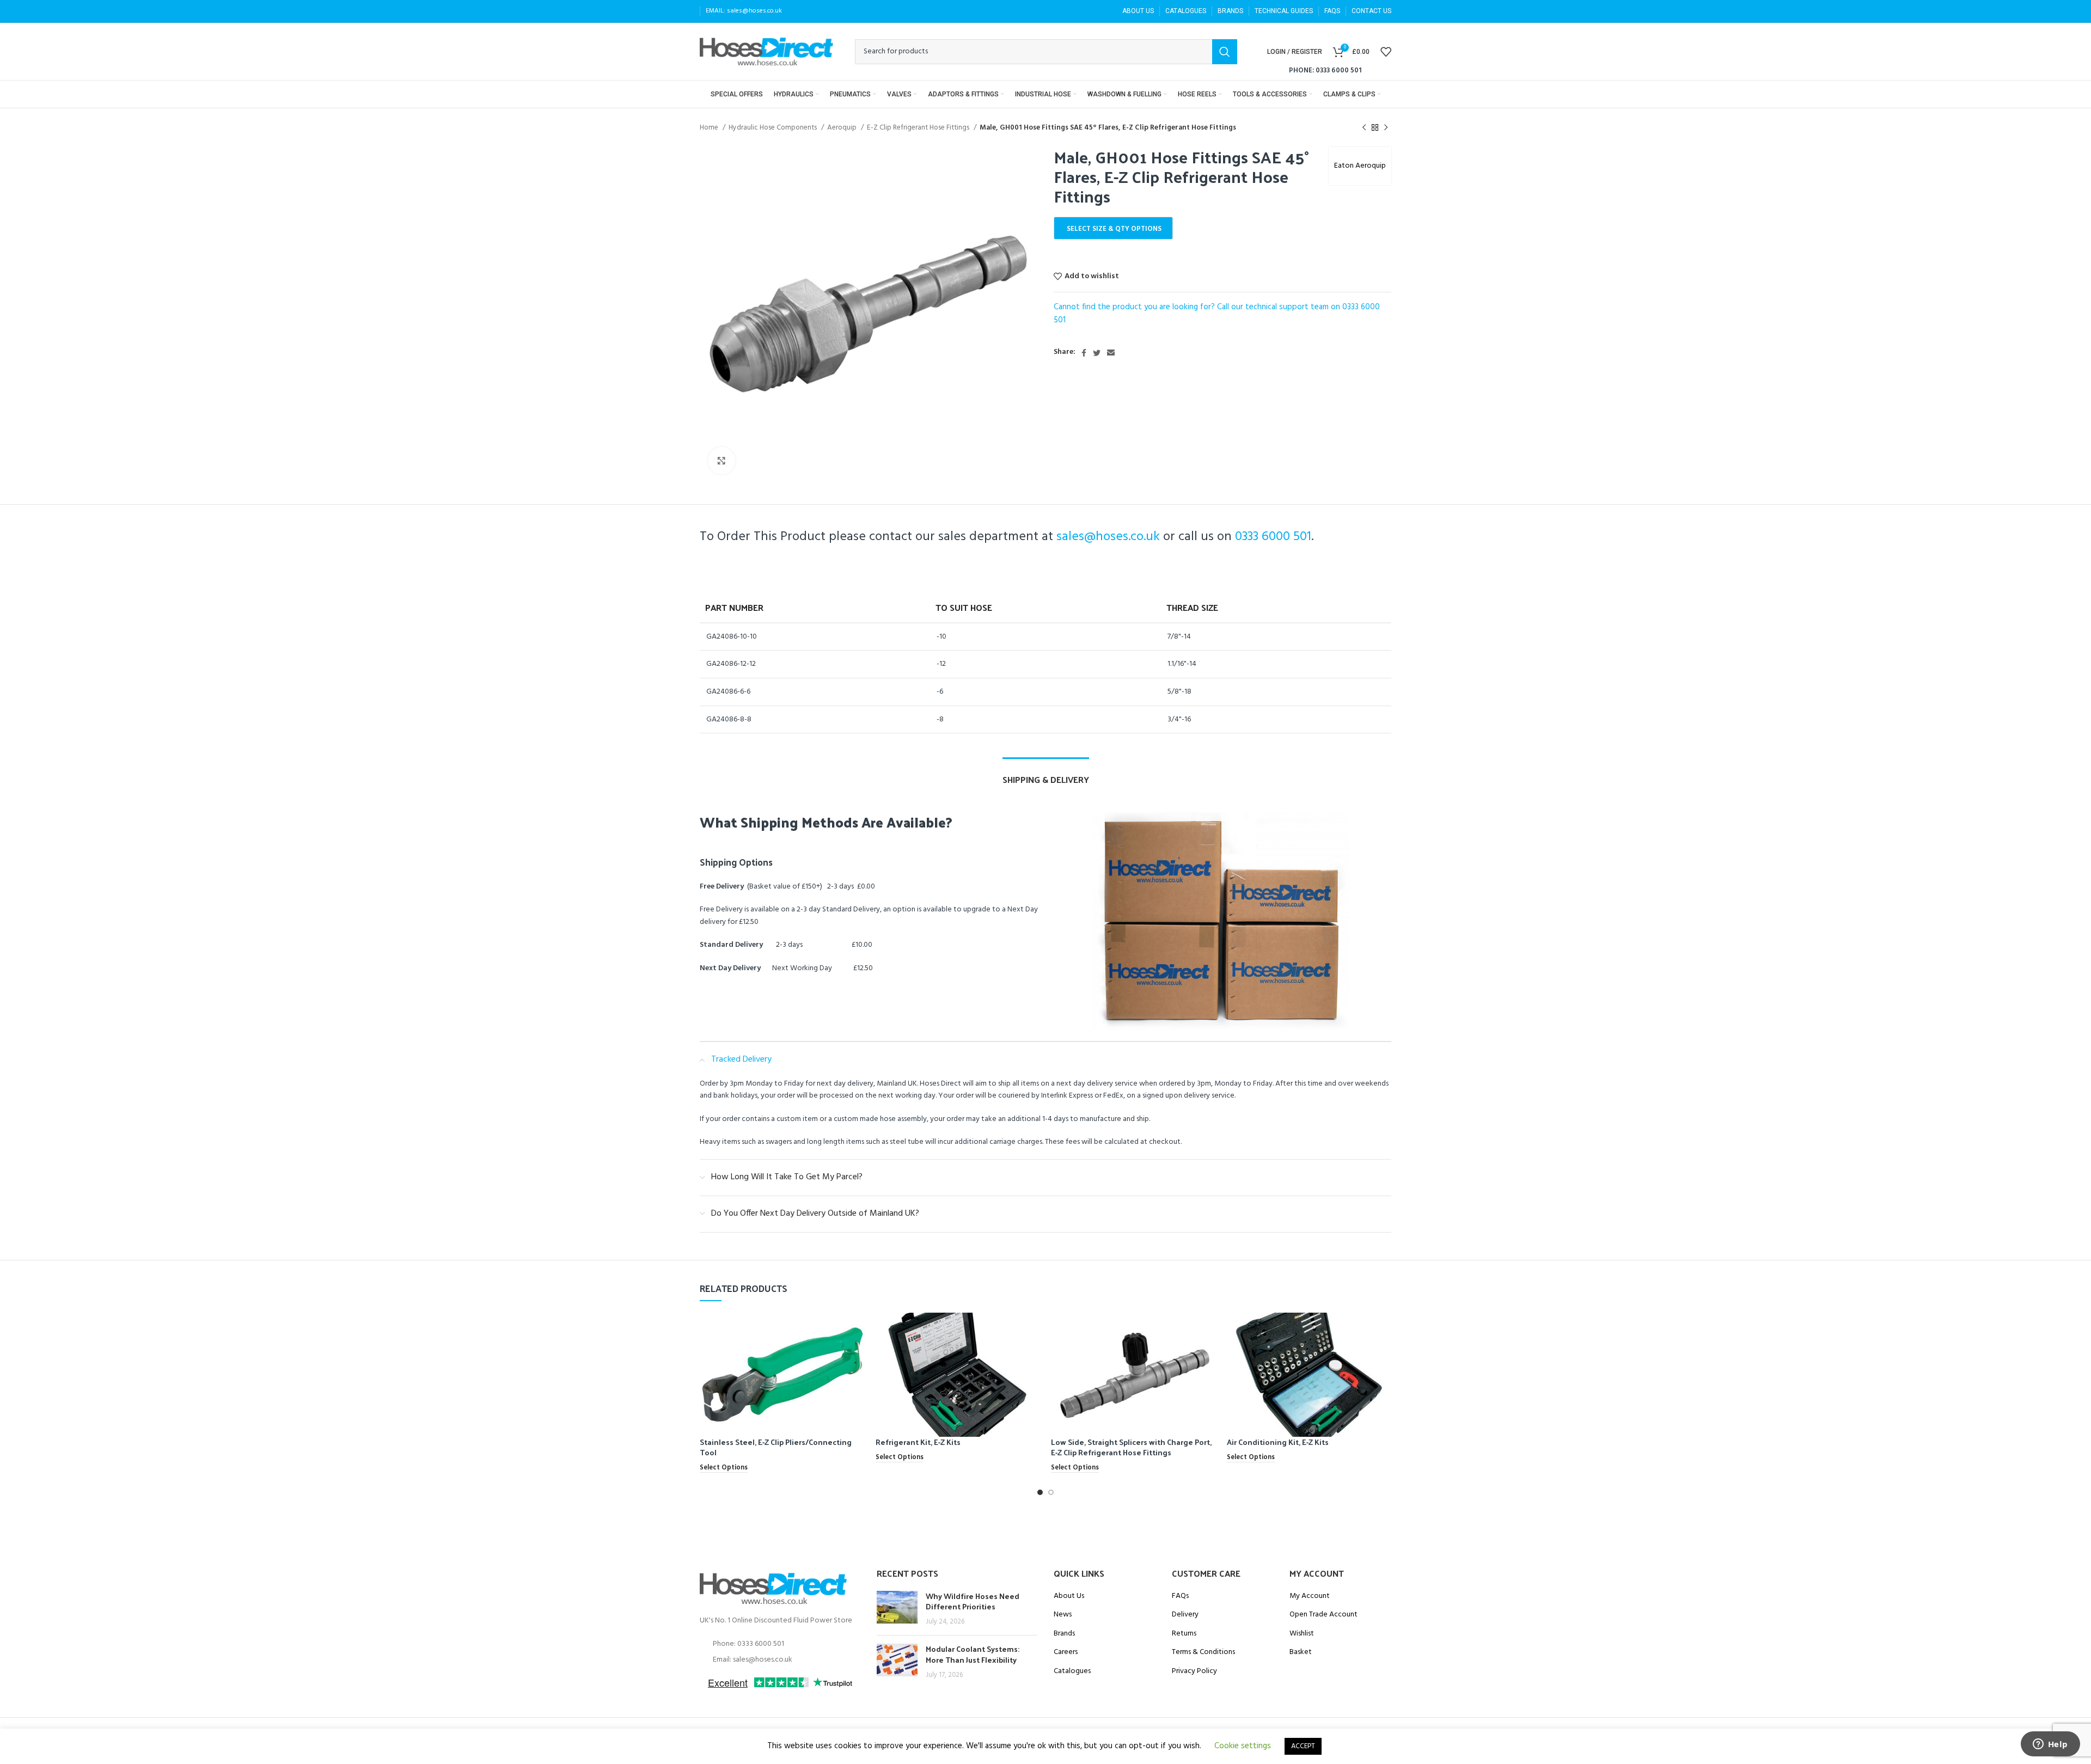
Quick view (857, 1330)
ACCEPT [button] (1303, 1746)
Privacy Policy (1194, 1671)
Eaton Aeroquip (1360, 166)
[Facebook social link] (1084, 353)
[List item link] (780, 1644)
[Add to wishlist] (857, 1355)
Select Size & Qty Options (1114, 229)
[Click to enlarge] (722, 461)
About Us (1069, 1596)
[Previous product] (1364, 128)
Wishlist (1302, 1634)
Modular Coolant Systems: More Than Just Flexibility (973, 1654)
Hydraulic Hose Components (774, 128)
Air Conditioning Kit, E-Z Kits (1278, 1442)
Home (710, 128)
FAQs (1180, 1596)
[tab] (1046, 774)
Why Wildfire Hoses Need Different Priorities (973, 1601)
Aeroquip (843, 128)
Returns (1184, 1634)
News (1063, 1615)
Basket (1301, 1652)
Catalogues (1072, 1671)
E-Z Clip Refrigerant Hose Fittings (919, 128)
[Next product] (1386, 128)
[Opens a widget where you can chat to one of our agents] (2050, 1745)
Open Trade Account (1323, 1615)
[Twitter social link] (1097, 353)
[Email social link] (1111, 353)
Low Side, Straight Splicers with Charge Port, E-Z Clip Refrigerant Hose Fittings (1131, 1447)
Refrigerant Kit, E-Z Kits (918, 1442)
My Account (1310, 1596)
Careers (1066, 1652)
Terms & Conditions (1203, 1652)
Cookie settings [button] (1243, 1746)
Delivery (1185, 1615)
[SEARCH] (1225, 52)
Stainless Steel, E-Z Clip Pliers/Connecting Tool (776, 1447)
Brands (1064, 1634)
